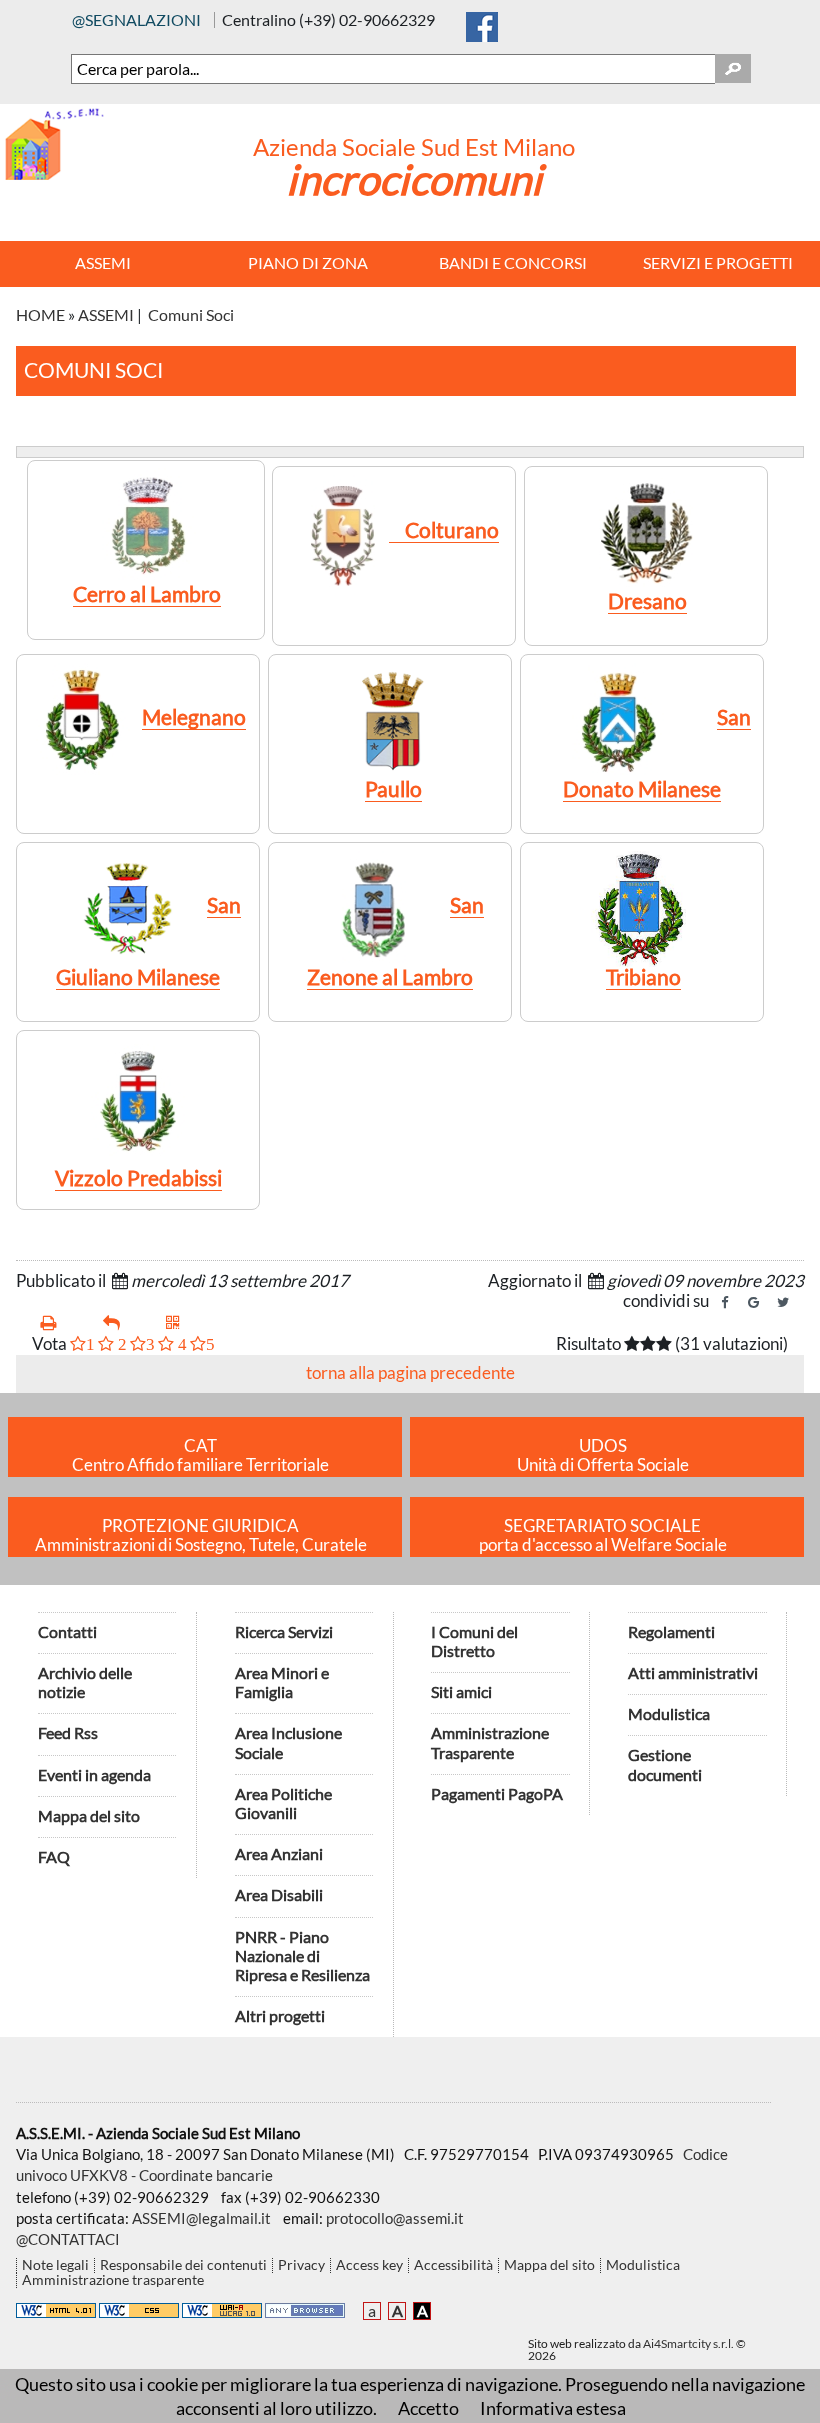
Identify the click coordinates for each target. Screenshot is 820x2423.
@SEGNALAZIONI (136, 19)
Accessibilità (453, 2265)
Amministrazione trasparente (113, 2280)
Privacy (301, 2265)
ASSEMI (106, 314)
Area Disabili (279, 1894)
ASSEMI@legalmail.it (201, 2218)
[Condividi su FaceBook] (725, 1302)
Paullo (393, 788)
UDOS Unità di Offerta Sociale (603, 1455)
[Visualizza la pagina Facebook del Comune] (482, 22)
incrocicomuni (414, 179)
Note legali (55, 2265)
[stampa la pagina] (63, 1323)
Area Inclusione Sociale (288, 1742)
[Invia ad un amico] (126, 1323)
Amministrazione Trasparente (490, 1742)
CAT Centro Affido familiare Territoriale (200, 1455)
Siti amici (461, 1691)
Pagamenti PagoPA (497, 1793)
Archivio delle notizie (85, 1682)
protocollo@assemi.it (395, 2218)
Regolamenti (671, 1631)
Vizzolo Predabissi (138, 1177)
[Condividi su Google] (754, 1302)
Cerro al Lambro (147, 593)
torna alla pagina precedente (410, 1372)
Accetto (428, 2408)
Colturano (444, 529)
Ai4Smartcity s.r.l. (688, 2343)
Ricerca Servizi (284, 1631)
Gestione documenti (665, 1764)
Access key (369, 2265)
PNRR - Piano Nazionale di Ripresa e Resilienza (302, 1955)
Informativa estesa (553, 2408)
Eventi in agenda (94, 1774)
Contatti (67, 1631)
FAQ (54, 1856)
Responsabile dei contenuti (183, 2265)
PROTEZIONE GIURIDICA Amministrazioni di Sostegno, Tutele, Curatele (201, 1535)
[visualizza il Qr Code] (189, 1323)
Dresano (647, 600)
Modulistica (669, 1713)
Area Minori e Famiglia (282, 1682)
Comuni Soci (191, 314)
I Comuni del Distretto (474, 1641)
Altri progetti (280, 2015)
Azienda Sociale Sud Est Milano (414, 146)
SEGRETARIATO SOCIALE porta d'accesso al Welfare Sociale (603, 1535)
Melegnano (194, 716)
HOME (40, 314)
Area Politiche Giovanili (283, 1803)
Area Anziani (279, 1853)
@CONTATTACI (68, 2239)
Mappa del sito (89, 1815)
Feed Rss (68, 1732)
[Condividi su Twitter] (783, 1302)
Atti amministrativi (693, 1672)
